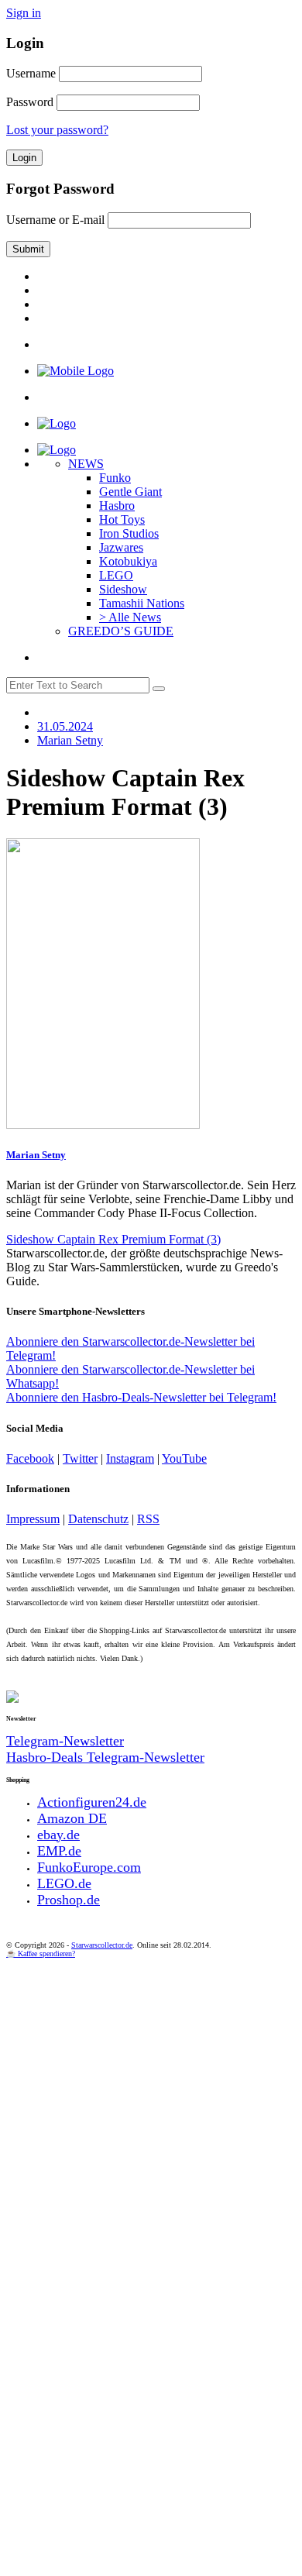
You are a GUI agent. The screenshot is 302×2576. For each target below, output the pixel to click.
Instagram (130, 1458)
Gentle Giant (130, 492)
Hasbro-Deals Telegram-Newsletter (105, 1757)
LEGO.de (64, 1883)
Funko (115, 478)
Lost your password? (57, 130)
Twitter (80, 1458)
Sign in (24, 13)
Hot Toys (122, 519)
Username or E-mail (55, 220)
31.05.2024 (65, 726)
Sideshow (123, 589)
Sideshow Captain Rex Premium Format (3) (113, 1239)
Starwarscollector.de (102, 1945)
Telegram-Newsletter (65, 1741)
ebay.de (58, 1835)
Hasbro (117, 506)
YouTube (184, 1458)
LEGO (116, 575)
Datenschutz (98, 1519)
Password (30, 102)
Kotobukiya (128, 561)
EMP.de (59, 1851)
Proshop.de (69, 1900)
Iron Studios (129, 533)
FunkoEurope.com (89, 1867)
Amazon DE (72, 1818)
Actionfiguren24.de (92, 1802)
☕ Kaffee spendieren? (41, 1953)
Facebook (30, 1458)
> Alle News (130, 617)
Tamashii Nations (142, 603)
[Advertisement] (151, 2117)
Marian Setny (36, 1155)
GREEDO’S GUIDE (121, 631)
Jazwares (121, 547)
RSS (148, 1519)
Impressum (33, 1519)
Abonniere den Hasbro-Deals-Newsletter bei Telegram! (141, 1397)
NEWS (86, 464)
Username (31, 73)
